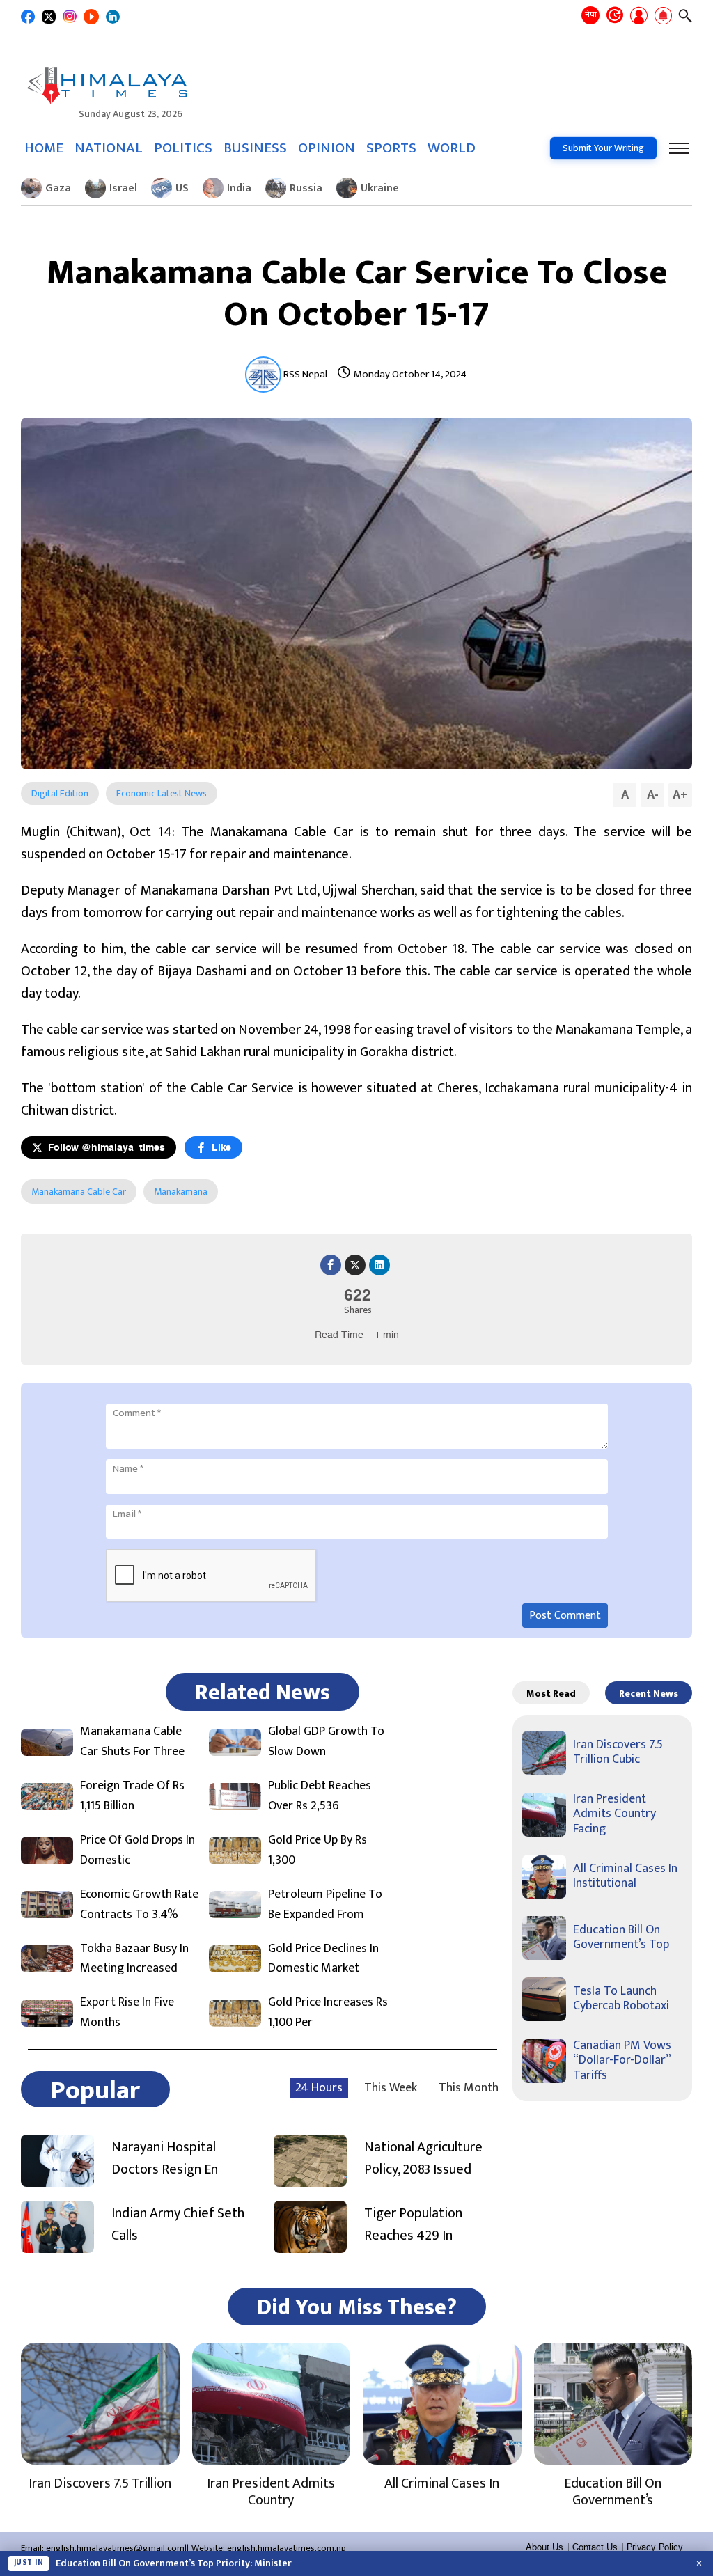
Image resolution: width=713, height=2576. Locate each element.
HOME (44, 148)
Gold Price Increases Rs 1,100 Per (328, 2013)
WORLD (452, 148)
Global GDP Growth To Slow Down (326, 1742)
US (182, 188)
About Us (544, 2547)
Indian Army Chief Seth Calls (178, 2224)
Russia (306, 188)
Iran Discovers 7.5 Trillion (100, 2483)
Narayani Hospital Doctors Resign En (165, 2158)
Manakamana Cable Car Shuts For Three (132, 1742)
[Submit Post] (639, 17)
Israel (123, 188)
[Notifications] (663, 17)
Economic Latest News (162, 793)
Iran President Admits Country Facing (614, 1814)
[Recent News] (615, 16)
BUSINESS (255, 148)
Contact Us (595, 2547)
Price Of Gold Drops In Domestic (138, 1851)
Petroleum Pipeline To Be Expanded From (325, 1905)
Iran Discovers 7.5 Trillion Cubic (618, 1752)
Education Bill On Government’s (613, 2492)
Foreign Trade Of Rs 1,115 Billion (132, 1796)
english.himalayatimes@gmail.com (115, 2548)
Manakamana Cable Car (79, 1192)
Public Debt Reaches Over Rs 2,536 (320, 1796)
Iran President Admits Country (271, 2492)
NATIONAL (109, 148)
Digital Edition (60, 793)
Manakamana (181, 1192)
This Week (391, 2088)
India (239, 188)
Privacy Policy (655, 2547)
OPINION (327, 148)
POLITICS (183, 148)
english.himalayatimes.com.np (287, 2548)
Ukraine (380, 188)
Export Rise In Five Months (127, 2013)
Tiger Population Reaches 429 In (413, 2224)
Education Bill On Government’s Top (621, 1938)
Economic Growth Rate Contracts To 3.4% (139, 1905)
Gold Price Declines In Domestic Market (323, 1959)
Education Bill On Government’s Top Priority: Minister (174, 2563)
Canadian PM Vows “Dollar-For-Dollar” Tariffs (622, 2060)
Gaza (58, 188)
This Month (469, 2088)
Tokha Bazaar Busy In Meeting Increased (134, 1959)
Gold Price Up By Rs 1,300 (318, 1851)
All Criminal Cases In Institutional (625, 1876)
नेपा (591, 15)
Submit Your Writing (603, 148)
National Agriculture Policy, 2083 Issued (423, 2158)
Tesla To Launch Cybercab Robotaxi (621, 1999)
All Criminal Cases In (442, 2483)
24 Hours (319, 2088)
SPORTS (391, 148)
